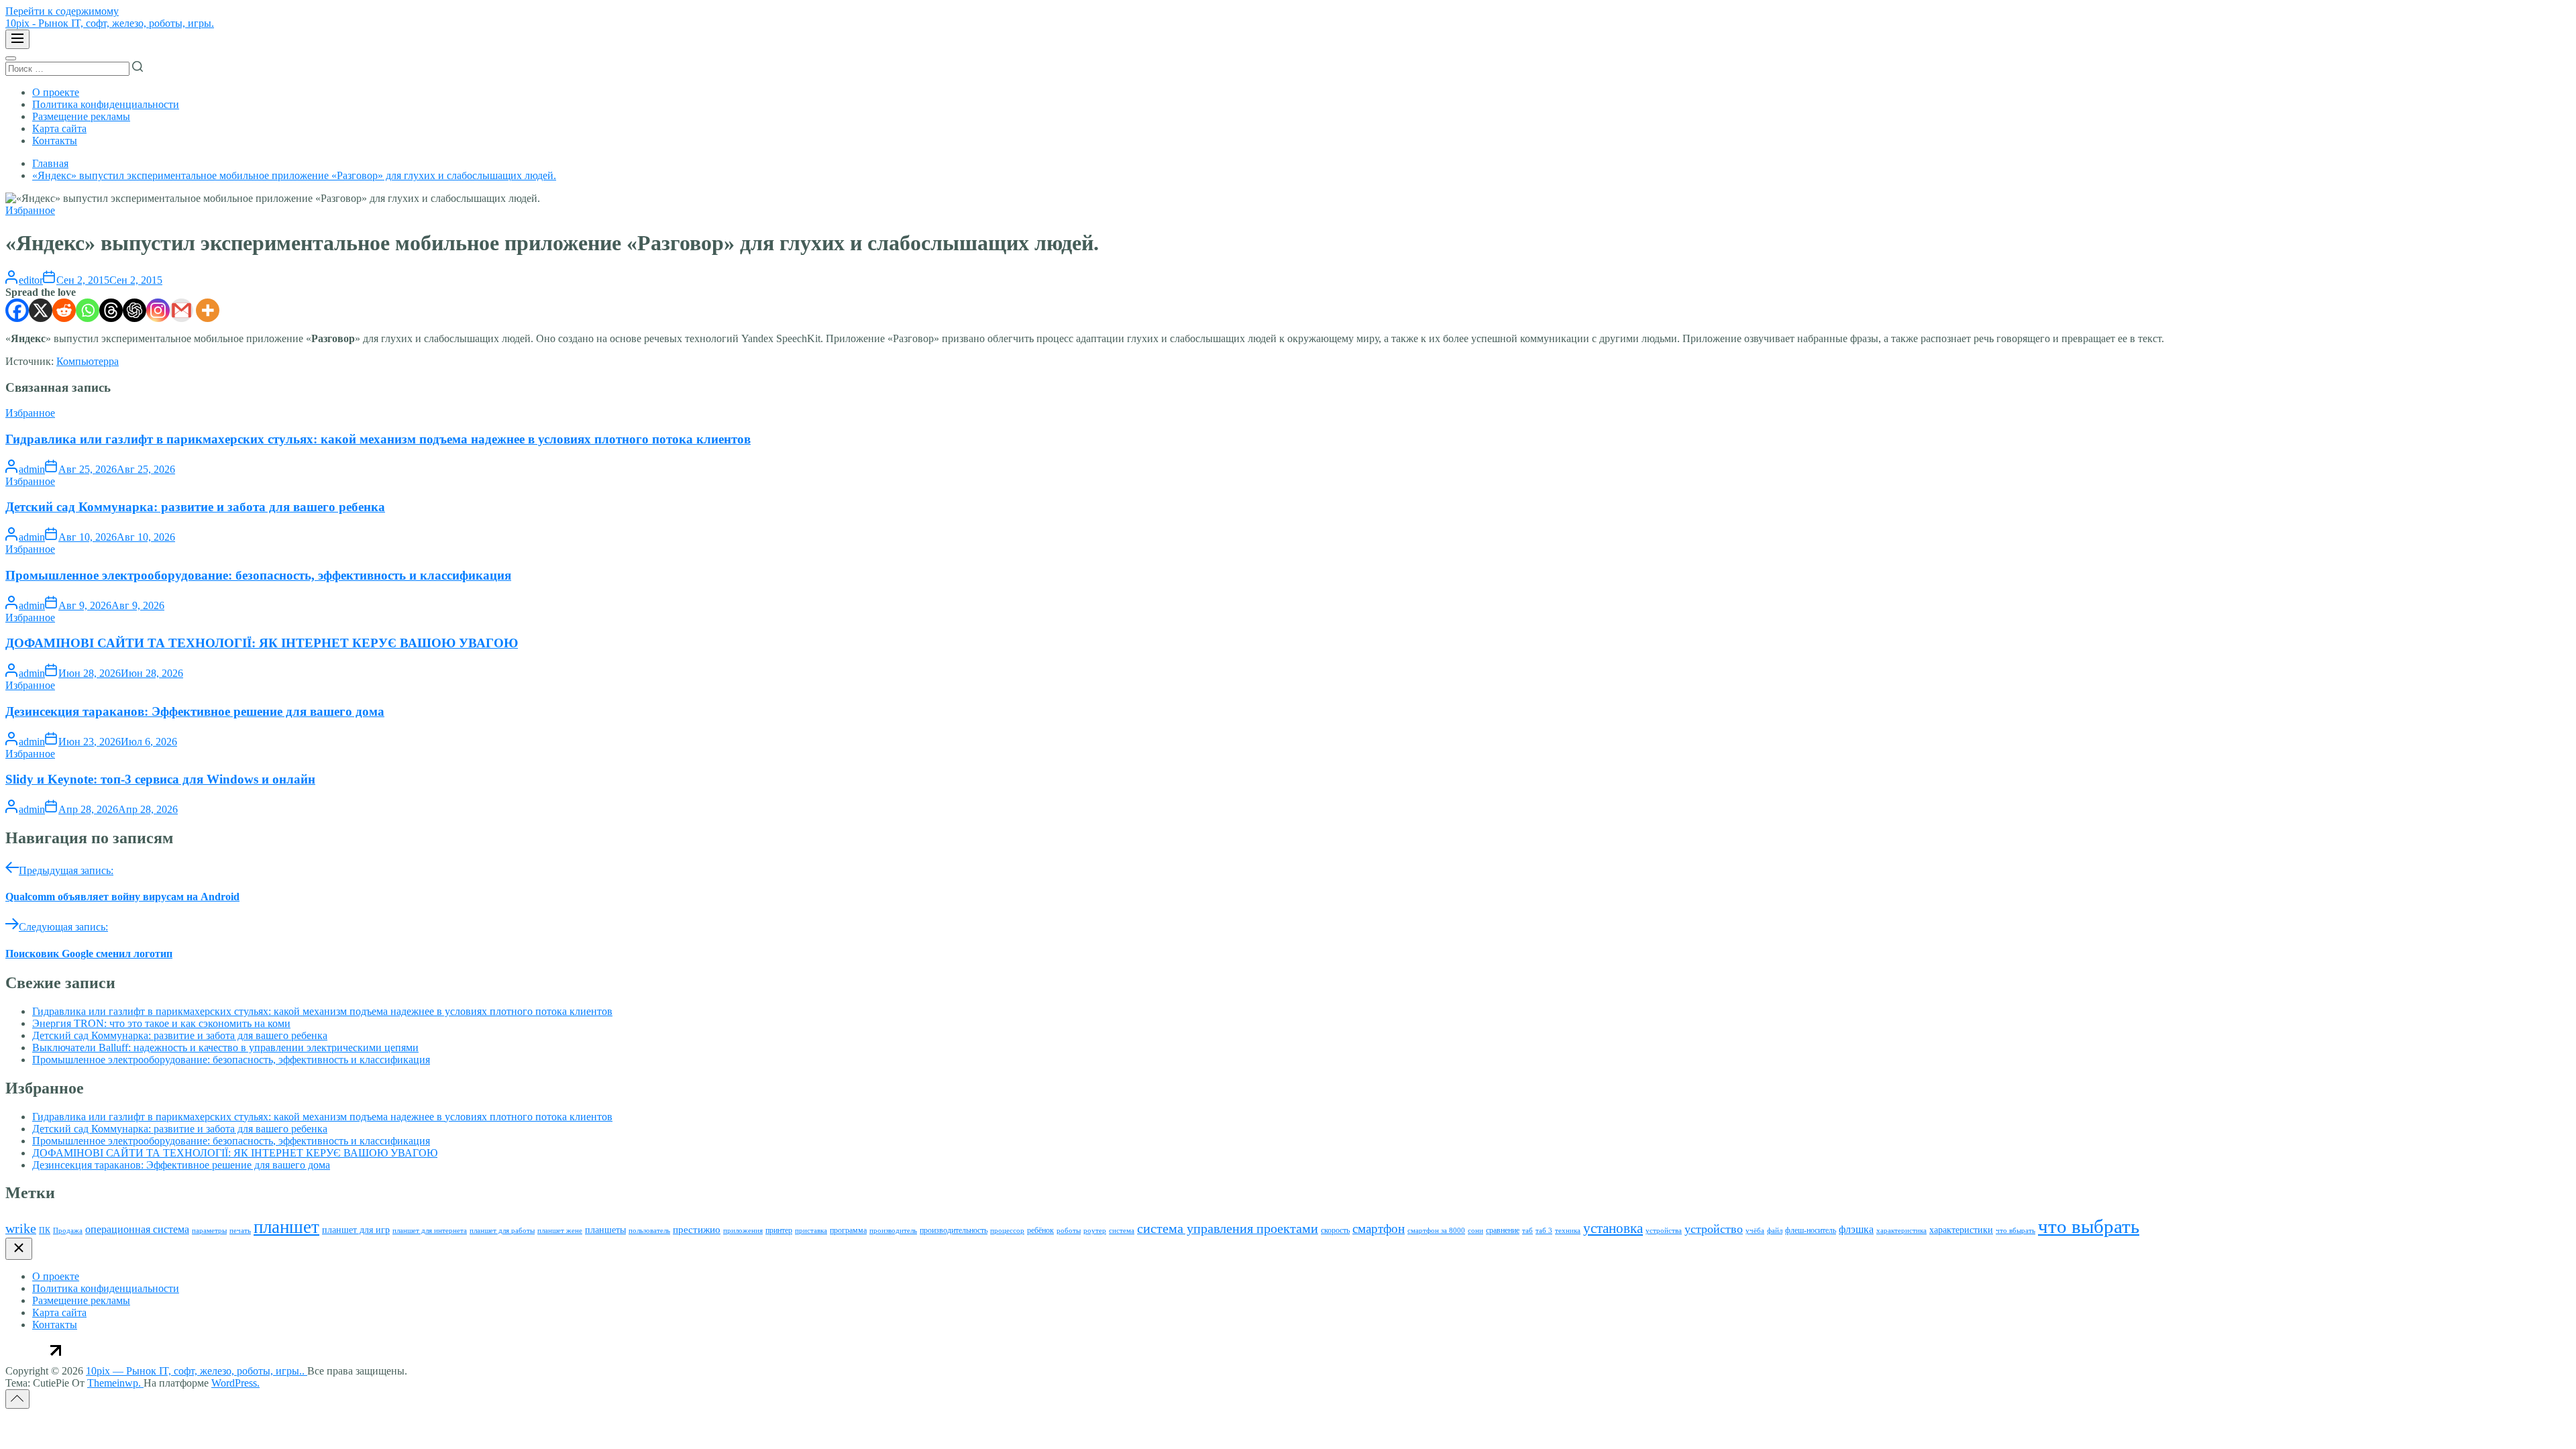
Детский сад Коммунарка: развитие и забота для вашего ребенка (195, 507)
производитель (893, 1231)
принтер (779, 1230)
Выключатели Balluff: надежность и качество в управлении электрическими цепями (225, 1048)
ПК (45, 1230)
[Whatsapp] (88, 310)
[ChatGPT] (135, 310)
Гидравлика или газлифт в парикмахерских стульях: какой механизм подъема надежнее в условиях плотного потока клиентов (378, 439)
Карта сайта (59, 128)
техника (1568, 1231)
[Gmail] (181, 310)
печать (240, 1231)
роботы (1069, 1231)
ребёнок (1040, 1230)
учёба (1755, 1231)
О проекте (56, 92)
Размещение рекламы (81, 116)
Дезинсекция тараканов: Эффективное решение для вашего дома (195, 711)
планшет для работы (502, 1231)
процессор (1007, 1231)
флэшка (1856, 1229)
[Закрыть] (19, 1249)
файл (1775, 1231)
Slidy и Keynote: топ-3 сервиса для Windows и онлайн (160, 779)
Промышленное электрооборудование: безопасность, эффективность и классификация (258, 575)
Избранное (30, 210)
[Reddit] (64, 310)
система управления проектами (1228, 1228)
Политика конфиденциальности (106, 104)
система (1122, 1231)
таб (1527, 1231)
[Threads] (111, 310)
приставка (811, 1231)
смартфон (1379, 1229)
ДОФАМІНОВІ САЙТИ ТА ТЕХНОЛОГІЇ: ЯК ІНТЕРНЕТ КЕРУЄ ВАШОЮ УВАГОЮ (262, 643)
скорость (1335, 1230)
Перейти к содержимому (62, 11)
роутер (1095, 1231)
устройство (1714, 1229)
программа (848, 1230)
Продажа (68, 1231)
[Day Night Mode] (11, 58)
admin (32, 469)
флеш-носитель (1811, 1230)
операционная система (137, 1229)
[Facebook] (17, 310)
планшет (286, 1227)
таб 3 (1544, 1231)
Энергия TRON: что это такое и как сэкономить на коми (161, 1023)
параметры (209, 1231)
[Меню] (17, 39)
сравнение (1503, 1230)
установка (1613, 1228)
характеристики (1961, 1230)
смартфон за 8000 (1436, 1231)
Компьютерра (88, 361)
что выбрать (2089, 1226)
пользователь (649, 1231)
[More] (208, 310)
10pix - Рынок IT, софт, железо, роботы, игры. (110, 23)
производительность (954, 1230)
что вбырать (2016, 1231)
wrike (21, 1228)
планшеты (605, 1230)
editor (31, 280)
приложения (743, 1231)
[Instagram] (158, 310)
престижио (697, 1230)
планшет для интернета (430, 1231)
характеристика (1901, 1231)
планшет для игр (356, 1230)
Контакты (55, 141)
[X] (41, 310)
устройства (1664, 1231)
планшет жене (560, 1231)
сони (1475, 1231)
